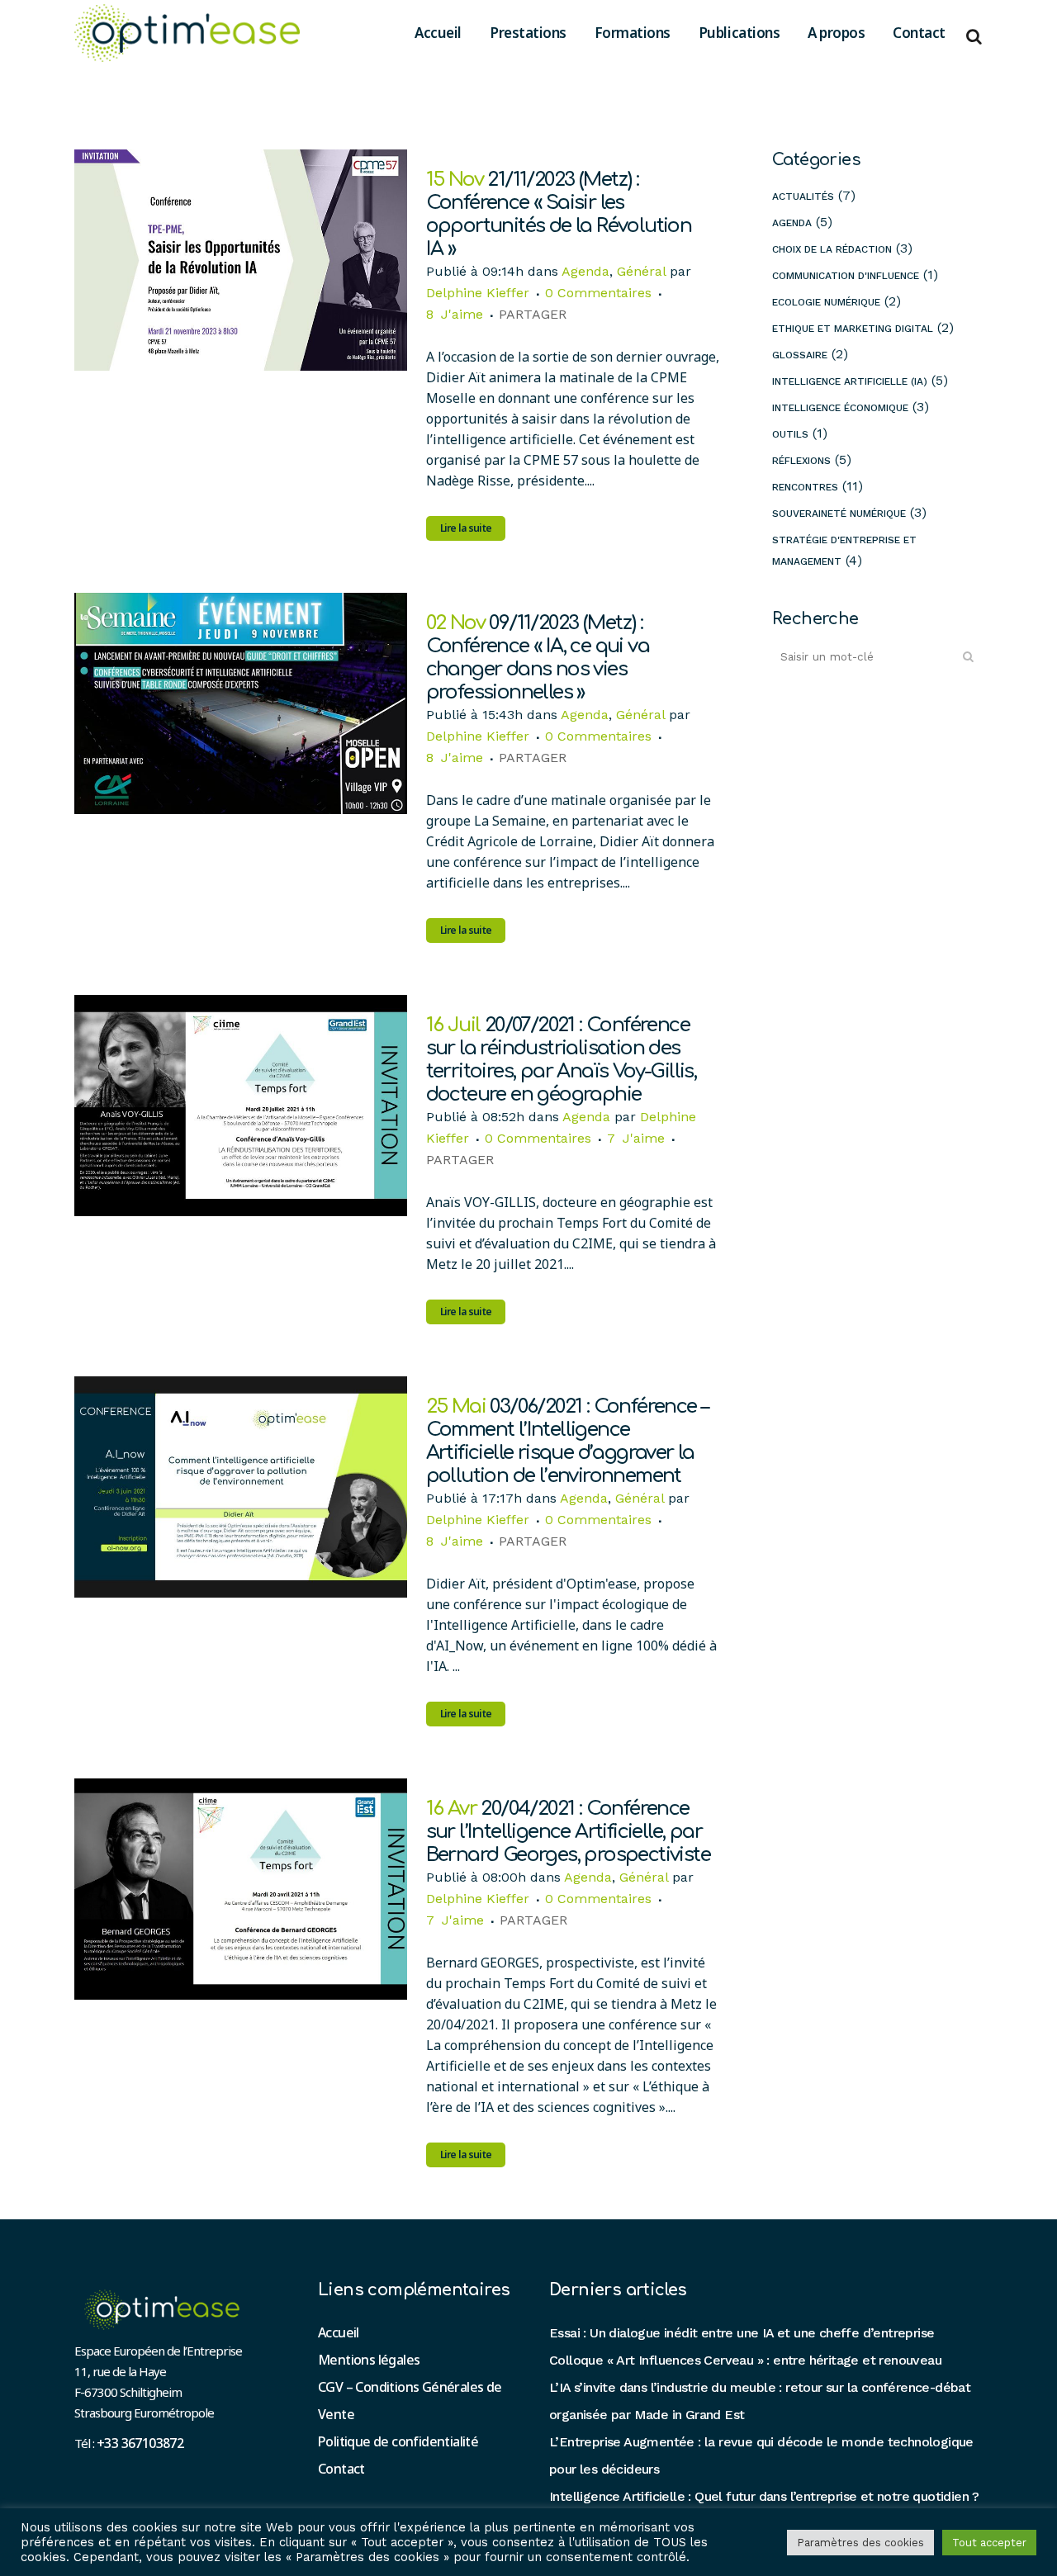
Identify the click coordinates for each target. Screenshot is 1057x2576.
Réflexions (801, 461)
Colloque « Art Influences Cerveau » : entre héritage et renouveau (745, 2360)
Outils (790, 434)
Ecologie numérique (826, 302)
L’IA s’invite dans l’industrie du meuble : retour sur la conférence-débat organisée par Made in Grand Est (760, 2401)
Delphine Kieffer (478, 293)
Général (641, 271)
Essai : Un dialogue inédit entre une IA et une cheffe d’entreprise (742, 2333)
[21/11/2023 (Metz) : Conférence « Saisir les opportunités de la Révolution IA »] (241, 260)
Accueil (339, 2332)
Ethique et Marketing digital (853, 329)
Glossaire (800, 355)
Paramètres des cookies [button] (860, 2543)
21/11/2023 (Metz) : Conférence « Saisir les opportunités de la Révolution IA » (559, 214)
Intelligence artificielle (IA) (850, 381)
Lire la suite (466, 528)
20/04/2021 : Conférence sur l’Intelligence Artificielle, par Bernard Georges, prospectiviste (568, 1832)
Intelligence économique (840, 408)
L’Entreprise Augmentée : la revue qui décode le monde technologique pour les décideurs (761, 2455)
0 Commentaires (598, 293)
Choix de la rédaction (832, 249)
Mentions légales (369, 2360)
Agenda (585, 271)
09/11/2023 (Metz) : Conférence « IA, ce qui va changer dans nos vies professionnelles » (538, 658)
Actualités (803, 197)
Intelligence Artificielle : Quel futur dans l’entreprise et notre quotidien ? (764, 2496)
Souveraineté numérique (839, 514)
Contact (341, 2469)
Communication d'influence (846, 276)
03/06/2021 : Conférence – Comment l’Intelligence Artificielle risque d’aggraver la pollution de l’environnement (567, 1441)
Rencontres (805, 487)
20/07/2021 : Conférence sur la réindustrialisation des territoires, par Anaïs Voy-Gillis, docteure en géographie (562, 1060)
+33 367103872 (140, 2443)
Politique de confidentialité (398, 2441)
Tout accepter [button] (989, 2543)
